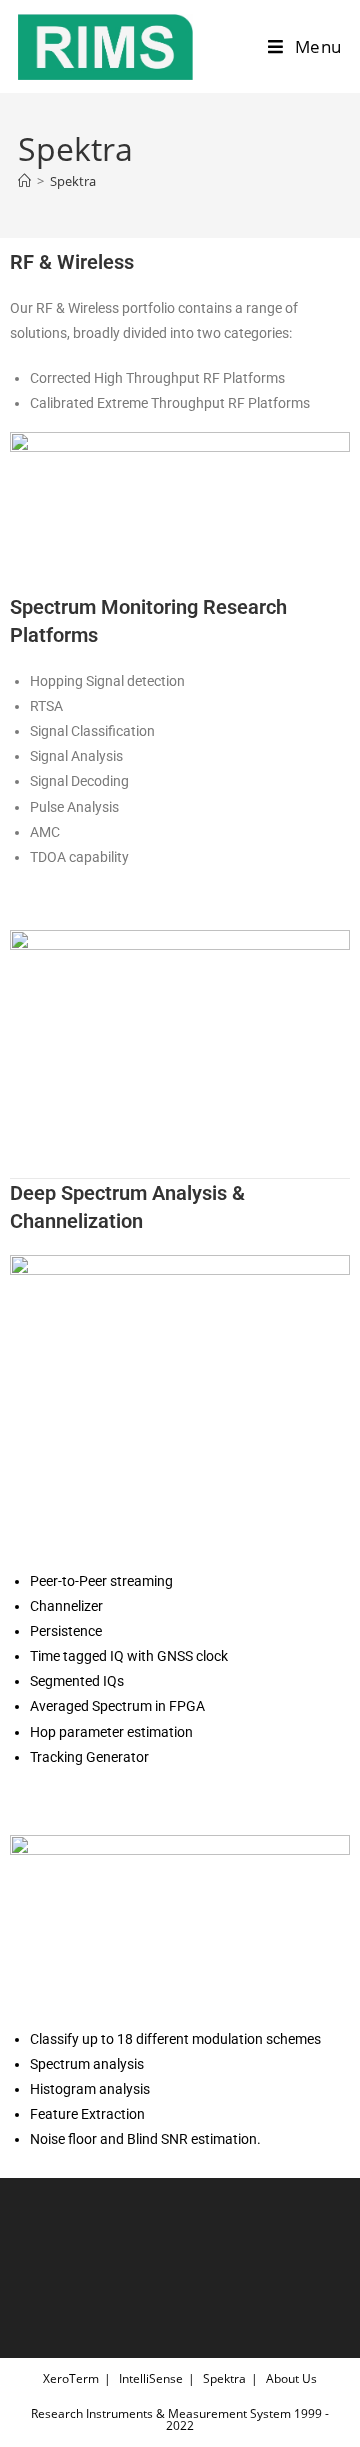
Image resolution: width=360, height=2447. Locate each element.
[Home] (24, 181)
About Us (291, 2378)
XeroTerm (71, 2378)
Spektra (73, 181)
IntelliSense (151, 2378)
